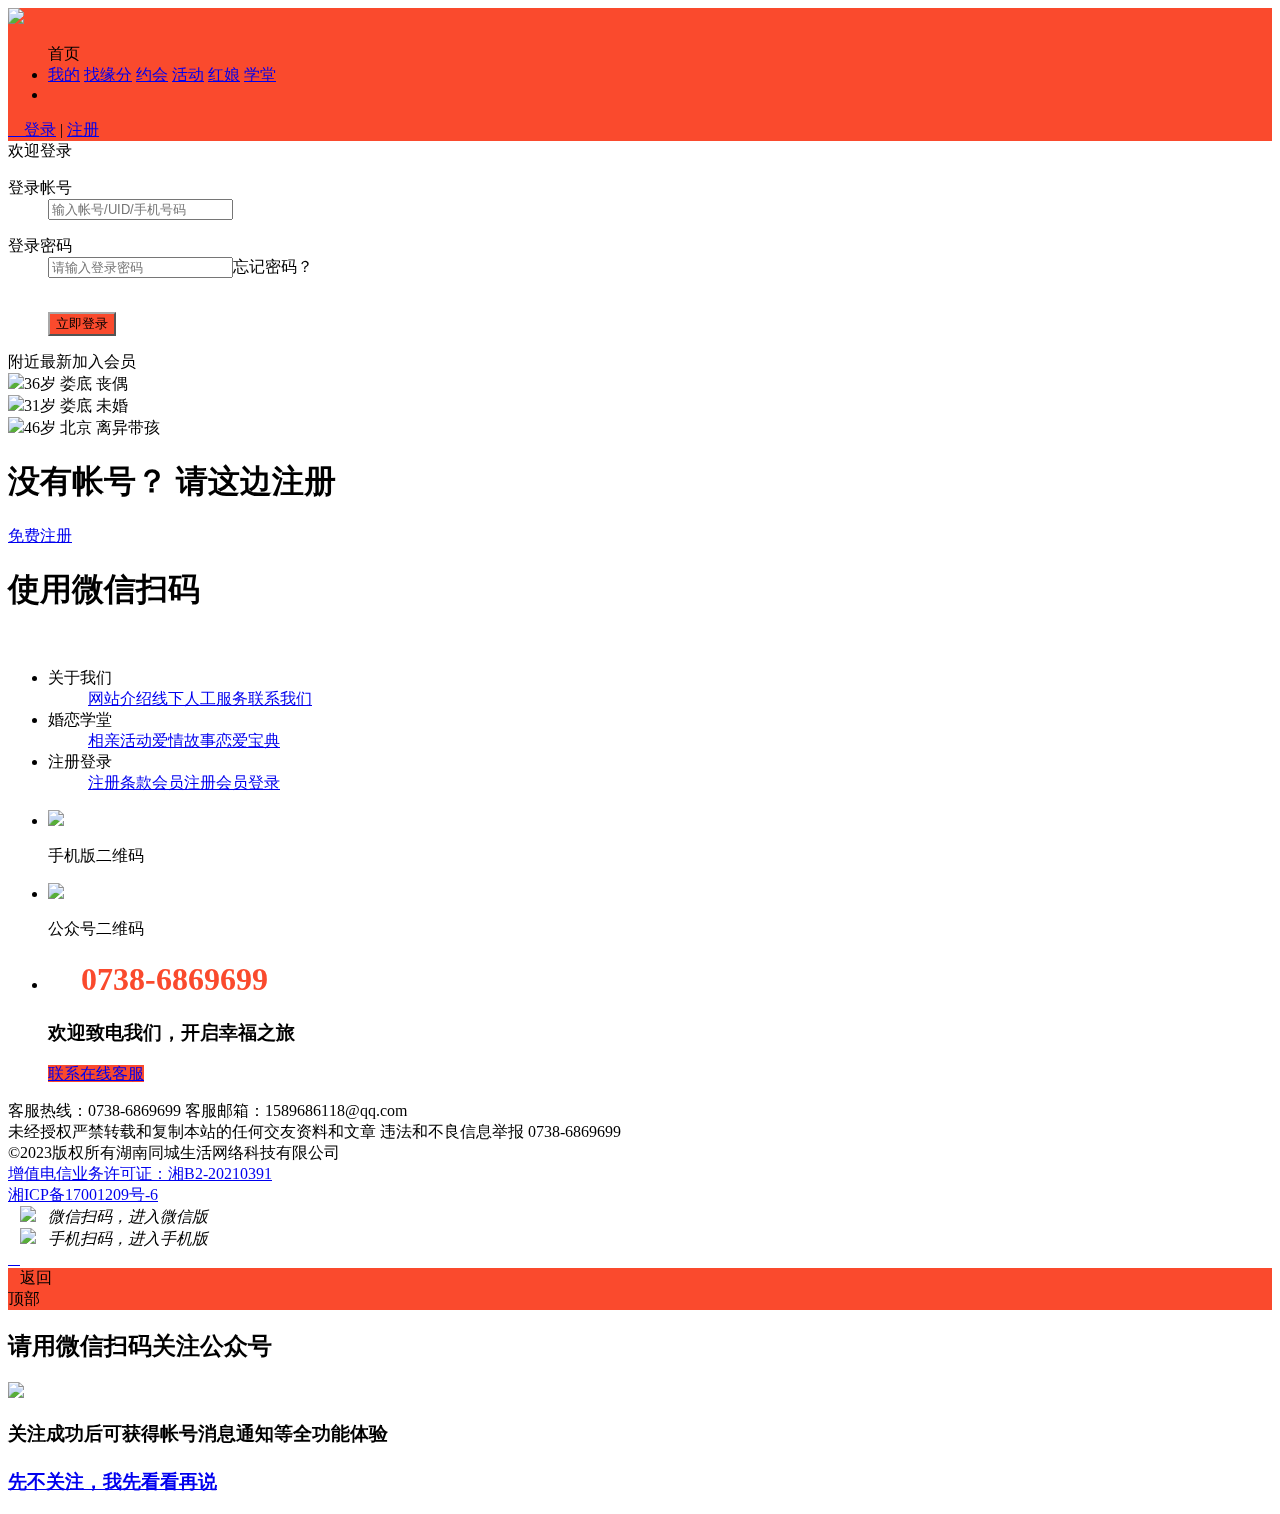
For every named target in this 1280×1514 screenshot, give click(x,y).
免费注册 (40, 535)
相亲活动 (120, 740)
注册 (83, 129)
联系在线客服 (96, 1073)
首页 (64, 53)
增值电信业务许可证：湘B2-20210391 (140, 1173)
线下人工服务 (200, 698)
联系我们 (280, 698)
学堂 (260, 74)
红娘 (224, 74)
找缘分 (108, 74)
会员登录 (248, 782)
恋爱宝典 (248, 740)
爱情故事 (184, 740)
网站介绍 (120, 698)
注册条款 (120, 782)
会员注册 (184, 782)
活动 (188, 74)
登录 (32, 129)
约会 (152, 74)
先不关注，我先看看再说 (112, 1481)
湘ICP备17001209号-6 (83, 1194)
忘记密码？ (273, 266)
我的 (64, 74)
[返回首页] (16, 18)
